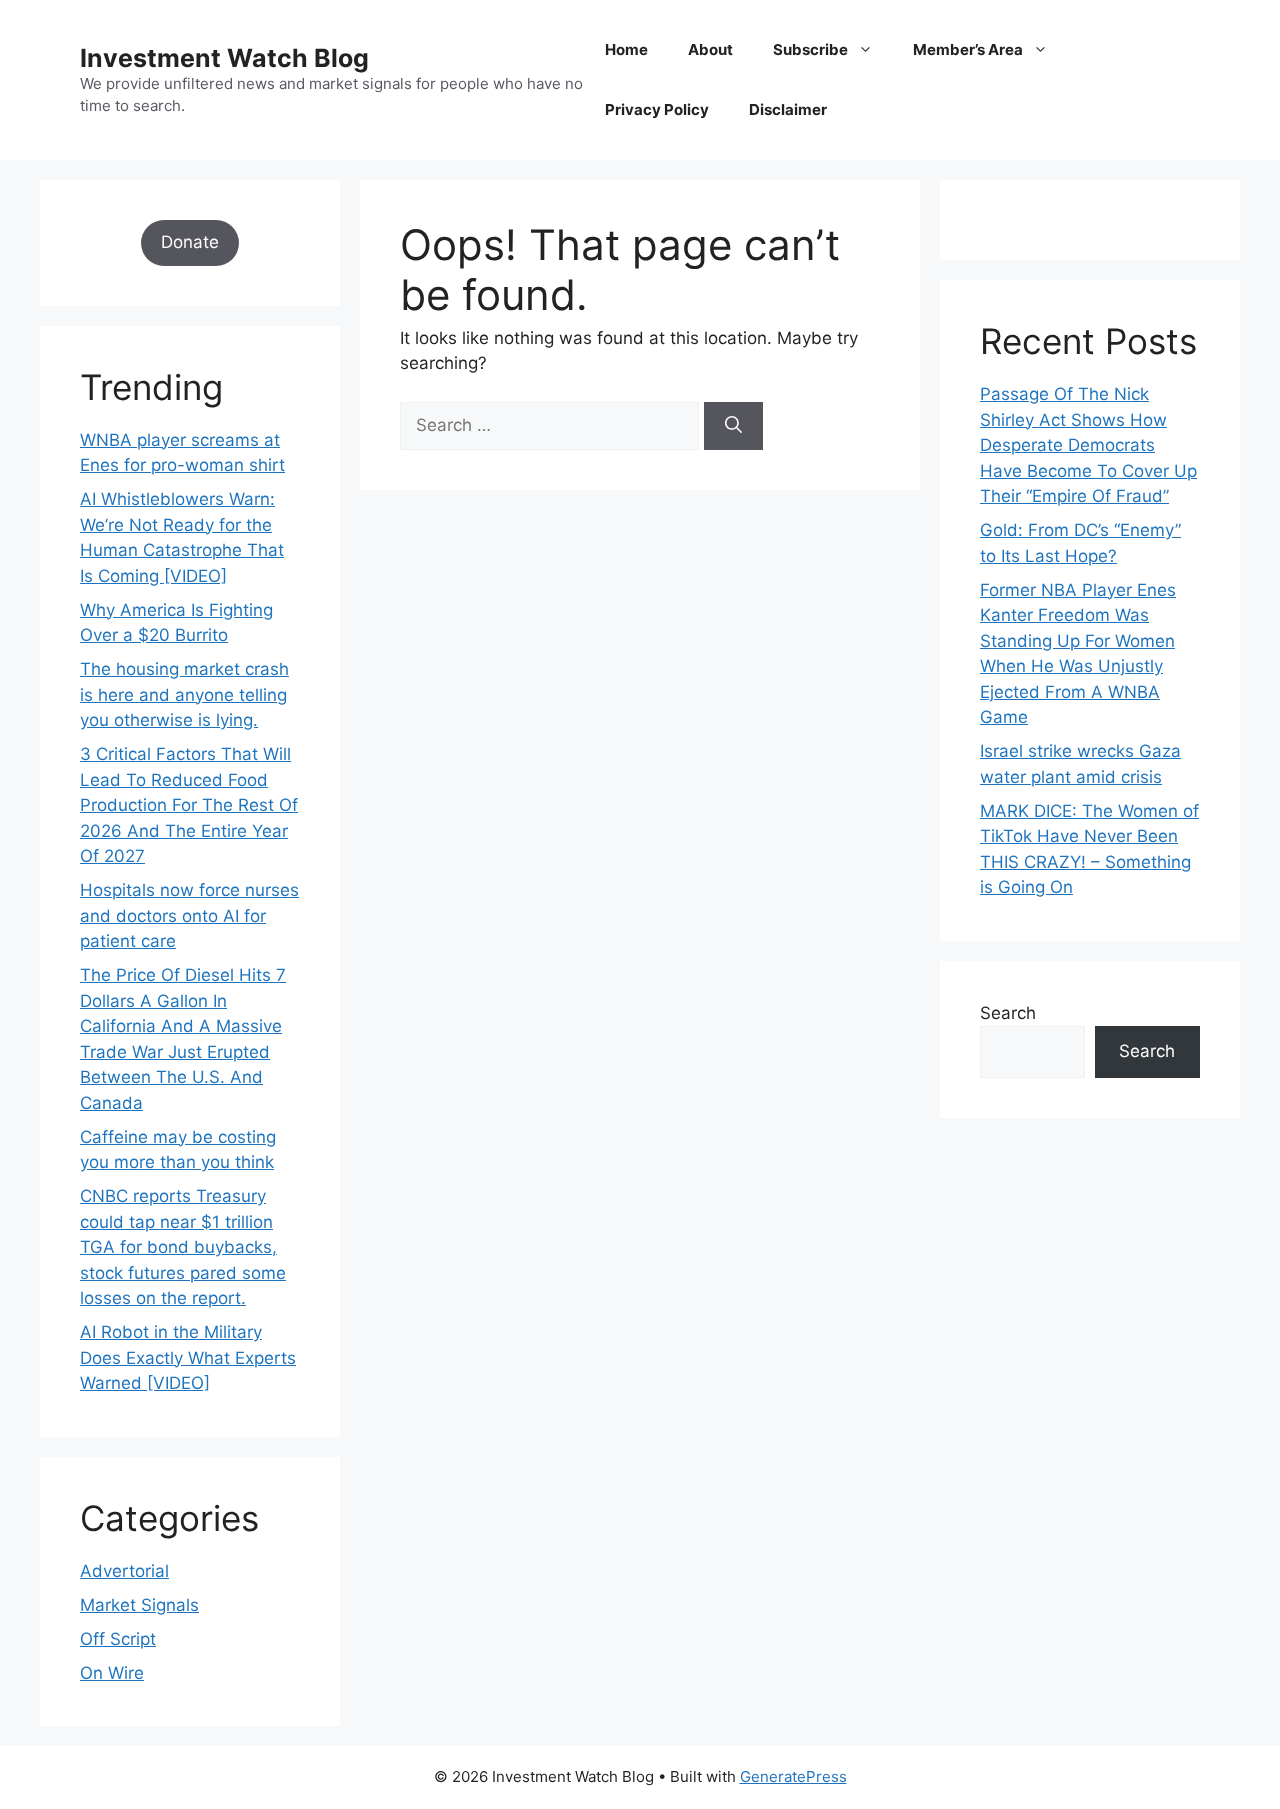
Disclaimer (788, 109)
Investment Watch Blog (224, 58)
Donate (190, 242)
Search (1008, 1013)
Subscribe (810, 49)
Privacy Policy (657, 109)
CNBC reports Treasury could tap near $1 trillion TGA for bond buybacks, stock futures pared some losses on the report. (183, 1247)
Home (626, 49)
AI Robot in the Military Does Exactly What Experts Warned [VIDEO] (188, 1357)
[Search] (733, 426)
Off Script (118, 1639)
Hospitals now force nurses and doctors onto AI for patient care (189, 915)
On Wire (112, 1673)
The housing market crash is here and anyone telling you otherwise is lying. (184, 694)
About (710, 49)
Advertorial (124, 1571)
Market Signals (139, 1605)
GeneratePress (793, 1776)
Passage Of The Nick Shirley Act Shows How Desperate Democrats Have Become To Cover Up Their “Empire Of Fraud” (1088, 445)
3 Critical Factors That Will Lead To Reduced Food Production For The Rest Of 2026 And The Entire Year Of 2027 (189, 805)
